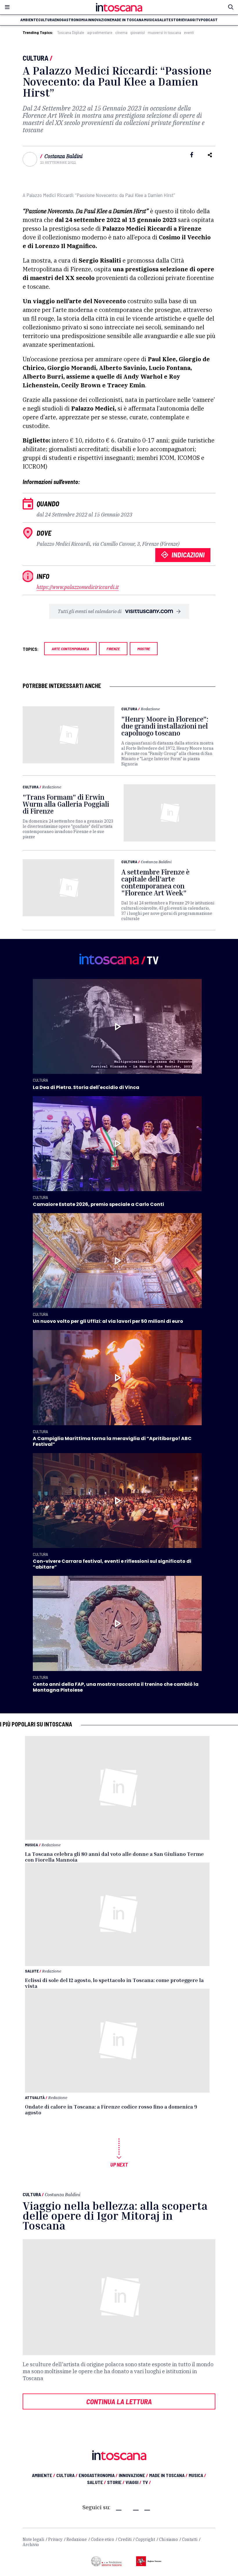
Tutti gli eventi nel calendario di (90, 611)
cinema (121, 32)
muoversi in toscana (164, 32)
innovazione (100, 20)
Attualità (35, 2097)
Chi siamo (168, 2539)
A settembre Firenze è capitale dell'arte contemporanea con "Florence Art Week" (155, 882)
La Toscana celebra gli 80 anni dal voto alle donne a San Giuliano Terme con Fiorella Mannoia (114, 1857)
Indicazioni (188, 555)
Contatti (190, 2539)
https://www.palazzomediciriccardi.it (78, 587)
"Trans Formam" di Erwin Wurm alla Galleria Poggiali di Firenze (66, 804)
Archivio (31, 2545)
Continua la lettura (119, 2401)
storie (177, 20)
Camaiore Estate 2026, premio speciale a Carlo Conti (98, 1204)
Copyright (145, 2539)
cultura (46, 20)
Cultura (36, 58)
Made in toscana (128, 20)
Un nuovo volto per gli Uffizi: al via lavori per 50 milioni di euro (108, 1321)
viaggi (190, 20)
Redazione (150, 709)
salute (164, 20)
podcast (209, 20)
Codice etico (102, 2539)
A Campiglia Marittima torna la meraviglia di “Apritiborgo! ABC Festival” (112, 1441)
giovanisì (138, 32)
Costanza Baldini (63, 156)
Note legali (33, 2539)
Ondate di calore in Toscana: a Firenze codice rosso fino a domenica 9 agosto (111, 2109)
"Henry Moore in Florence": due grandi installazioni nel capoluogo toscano (165, 726)
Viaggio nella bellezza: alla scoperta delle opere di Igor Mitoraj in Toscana (115, 2215)
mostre (144, 649)
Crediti (125, 2539)
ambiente (29, 20)
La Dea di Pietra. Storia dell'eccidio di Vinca (86, 1087)
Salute (32, 1971)
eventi (189, 32)
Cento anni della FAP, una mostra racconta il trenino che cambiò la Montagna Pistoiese (116, 1687)
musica (150, 20)
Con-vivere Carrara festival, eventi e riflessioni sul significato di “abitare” (112, 1564)
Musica (31, 1845)
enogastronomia (71, 20)
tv (198, 20)
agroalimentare (100, 32)
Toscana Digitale (71, 32)
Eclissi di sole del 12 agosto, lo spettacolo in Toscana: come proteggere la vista (114, 1983)
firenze (113, 649)
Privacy (55, 2539)
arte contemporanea (70, 649)
